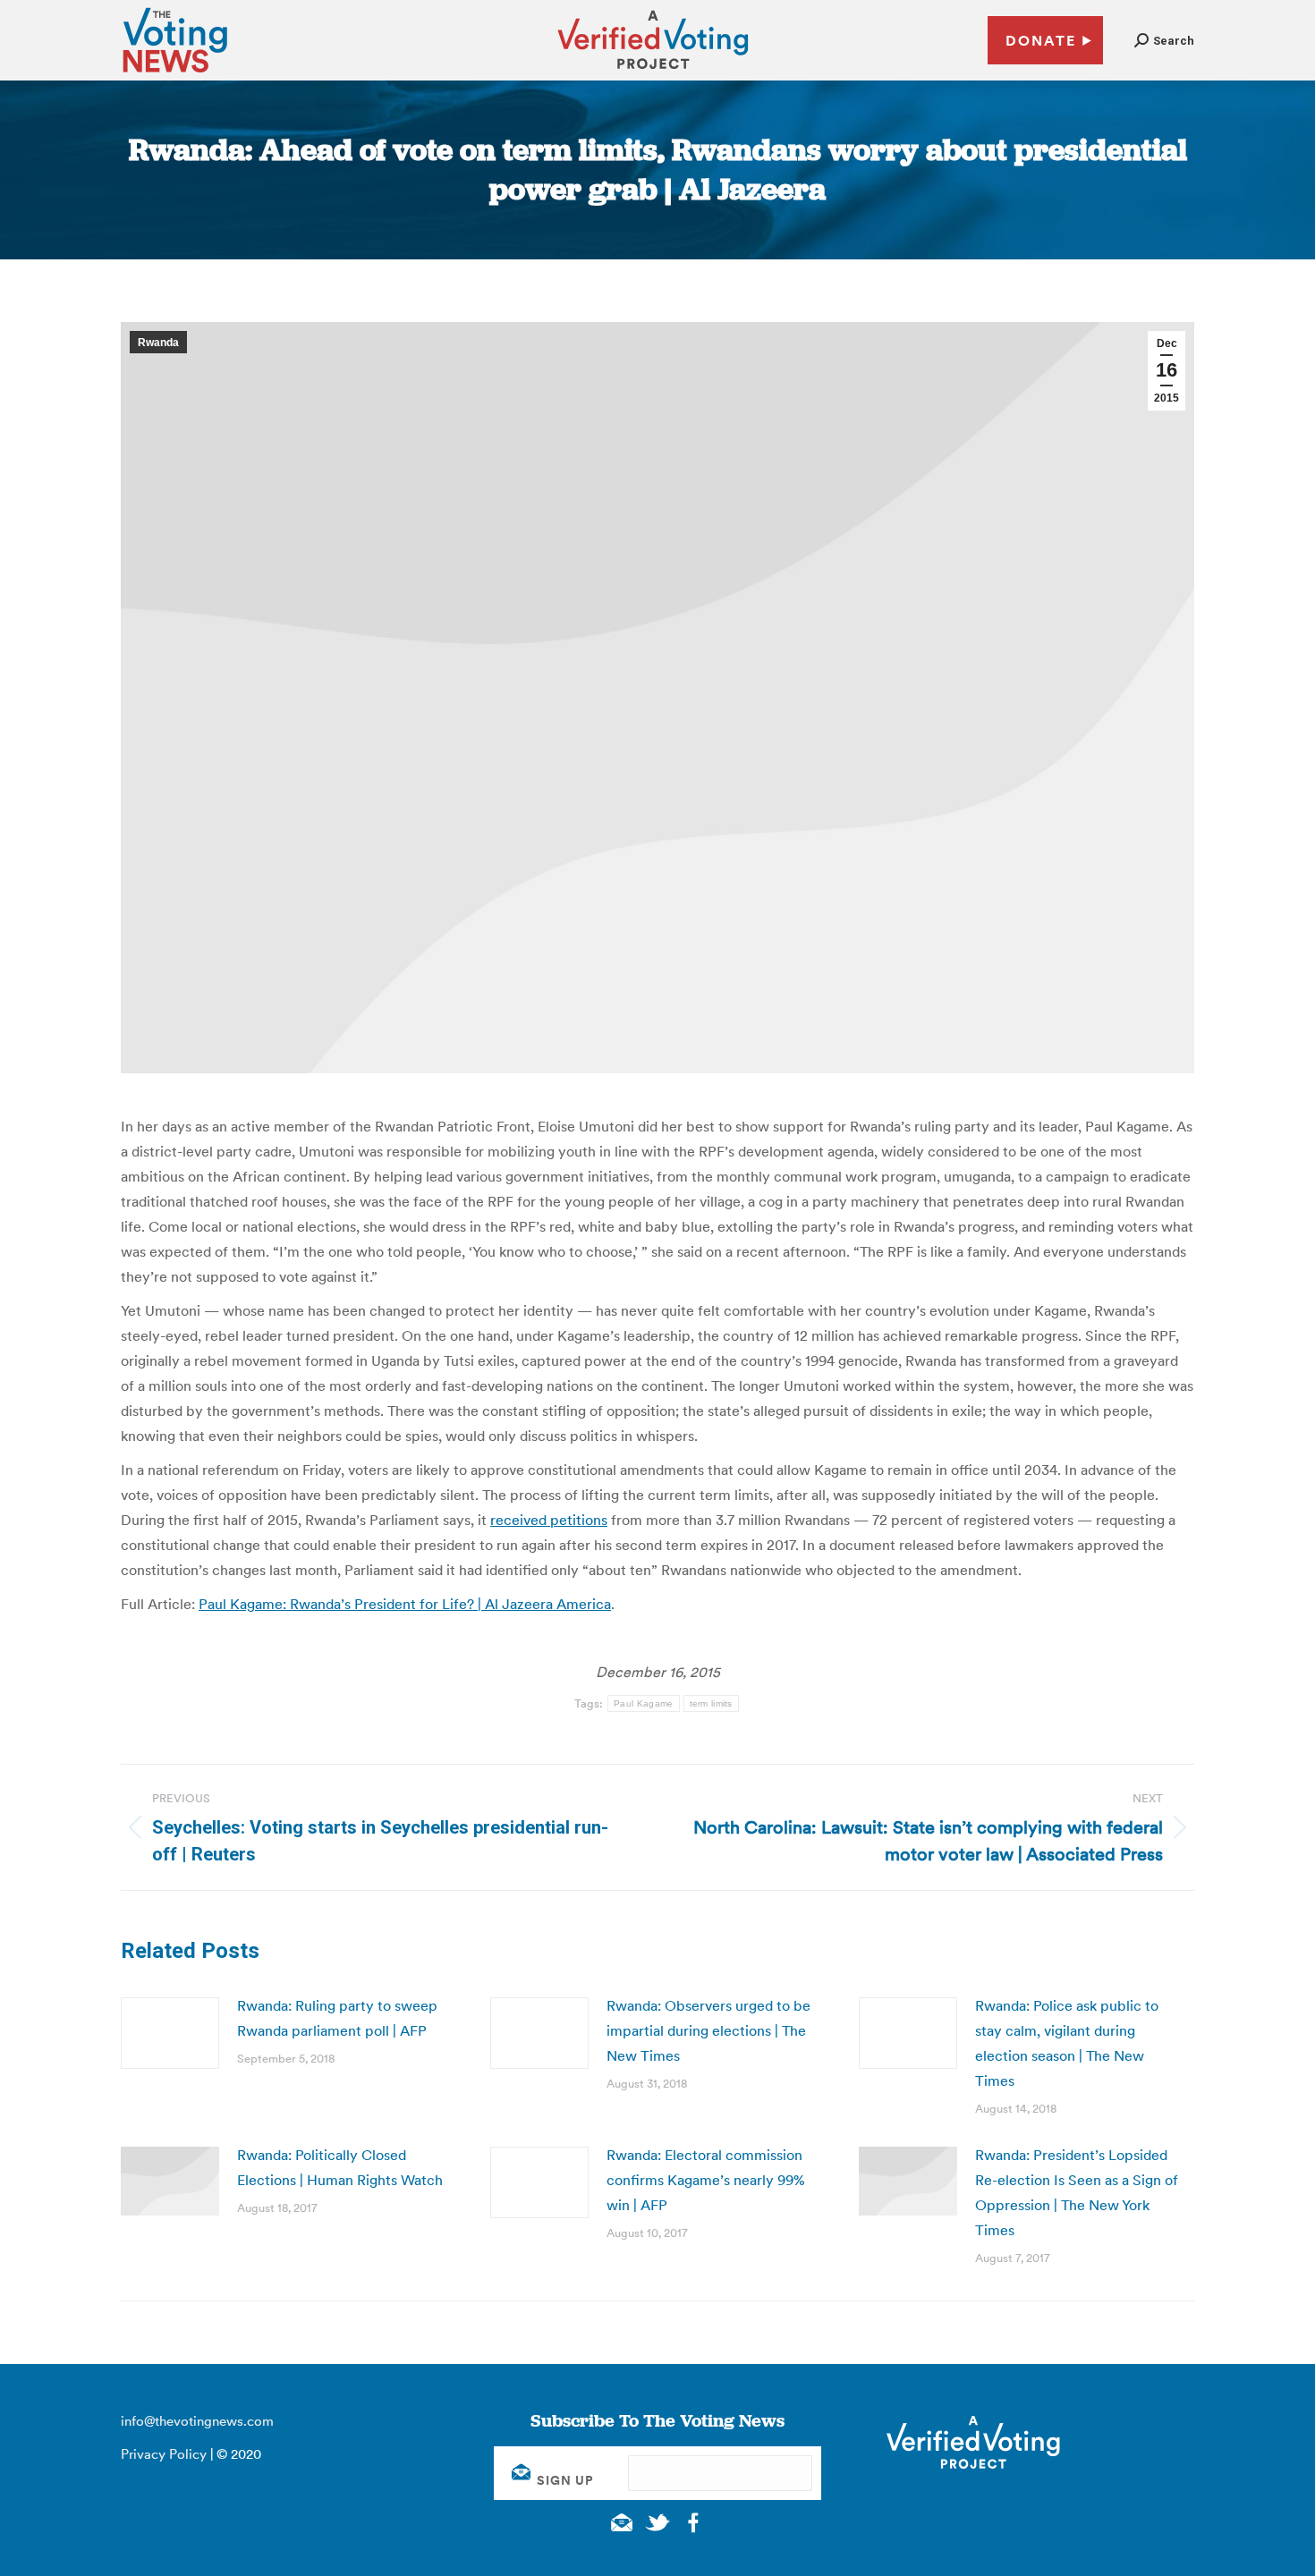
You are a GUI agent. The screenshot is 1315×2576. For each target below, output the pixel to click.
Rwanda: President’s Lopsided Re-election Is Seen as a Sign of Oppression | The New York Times (1077, 2192)
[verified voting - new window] (653, 72)
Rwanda (158, 343)
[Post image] (170, 2033)
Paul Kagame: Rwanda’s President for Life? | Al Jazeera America (405, 1604)
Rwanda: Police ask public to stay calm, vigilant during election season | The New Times (1067, 2043)
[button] (1164, 41)
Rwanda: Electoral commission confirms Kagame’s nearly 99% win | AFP (706, 2180)
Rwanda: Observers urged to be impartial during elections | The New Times (708, 2030)
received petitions (549, 1520)
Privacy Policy (164, 2454)
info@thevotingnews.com (197, 2421)
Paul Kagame (643, 1703)
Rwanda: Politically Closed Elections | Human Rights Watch (340, 2167)
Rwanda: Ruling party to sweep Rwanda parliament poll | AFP (337, 2018)
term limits (711, 1703)
